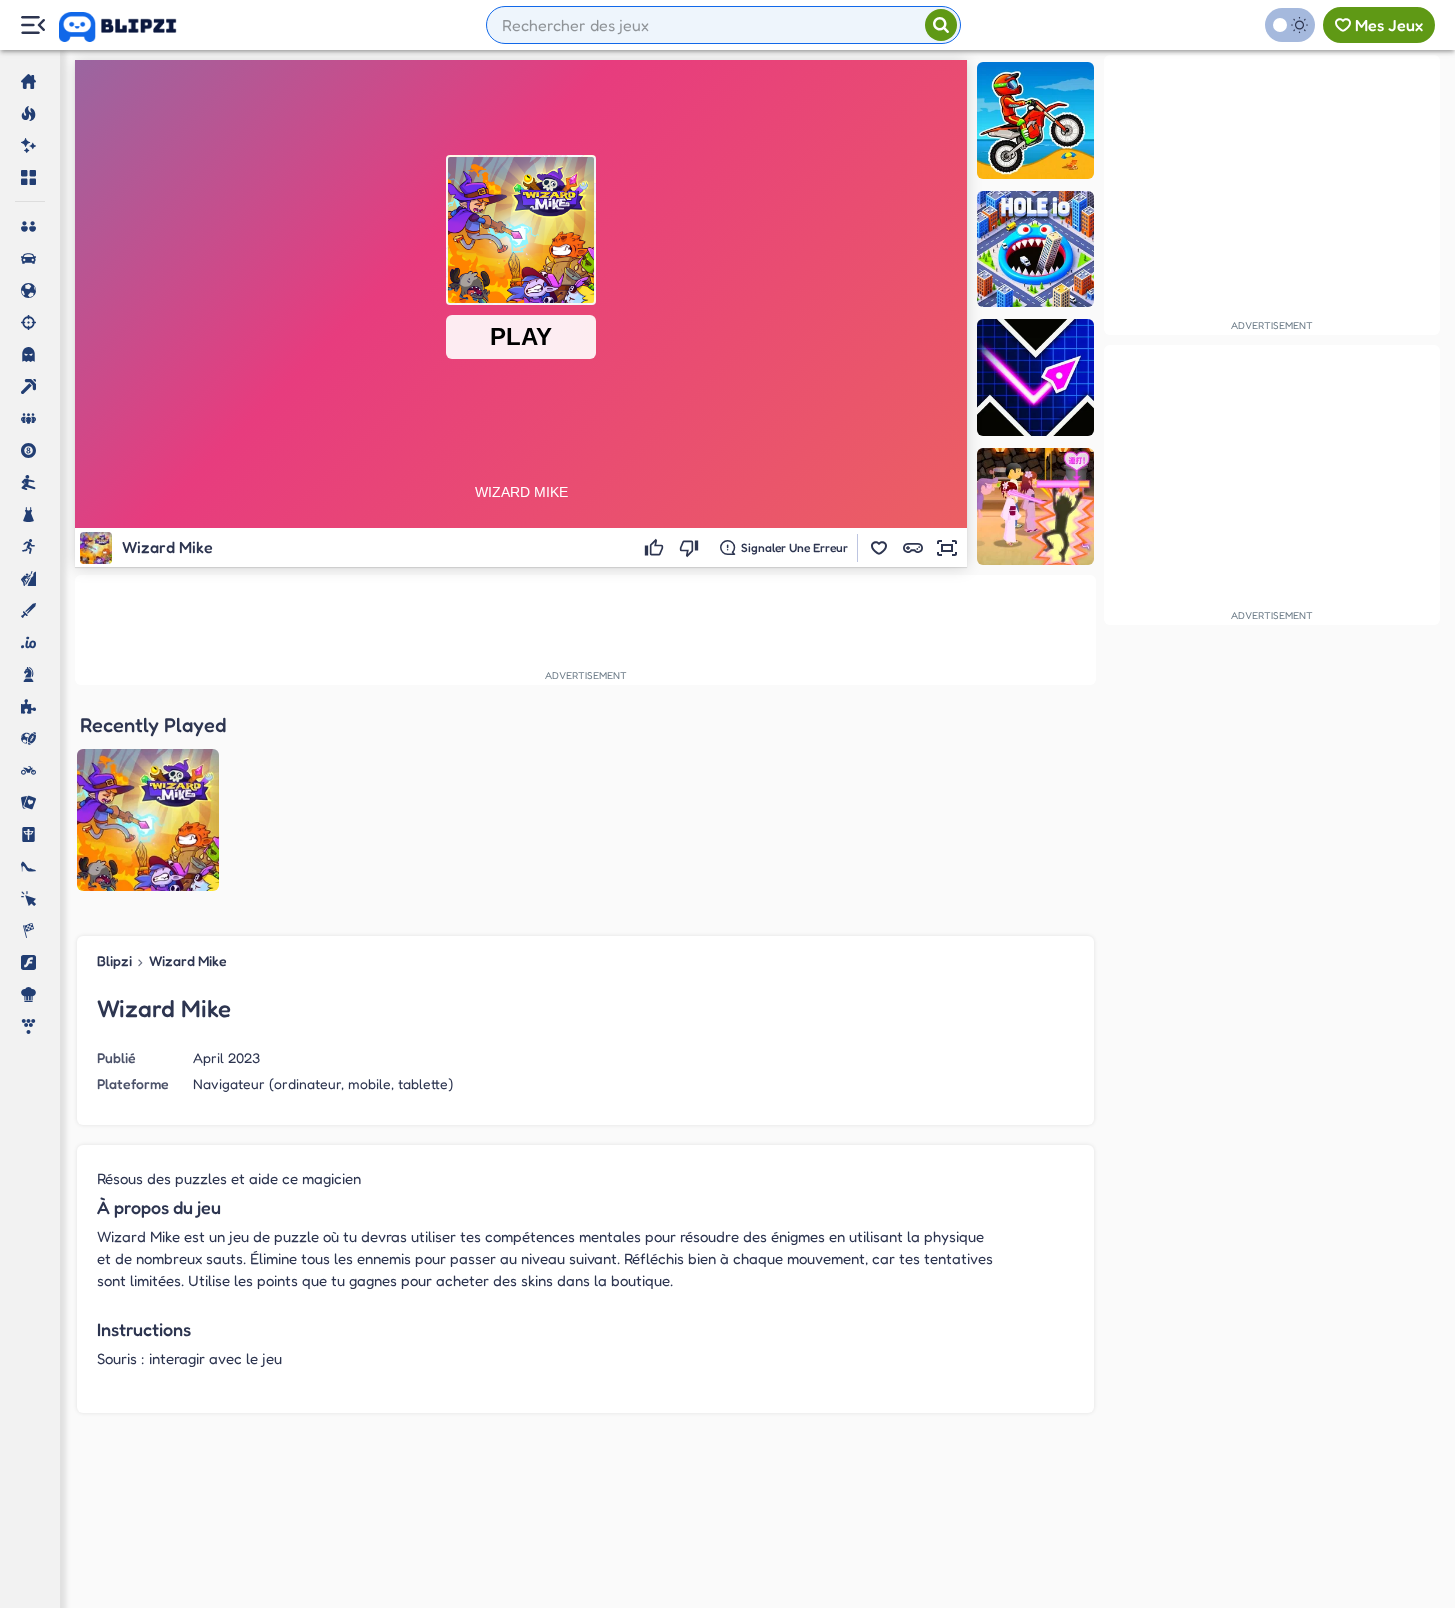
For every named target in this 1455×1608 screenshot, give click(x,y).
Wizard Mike (188, 960)
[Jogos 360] (131, 27)
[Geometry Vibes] (1035, 377)
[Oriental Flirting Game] (1035, 506)
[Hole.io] (1035, 249)
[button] (879, 548)
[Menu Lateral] (32, 25)
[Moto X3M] (1035, 120)
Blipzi (114, 960)
